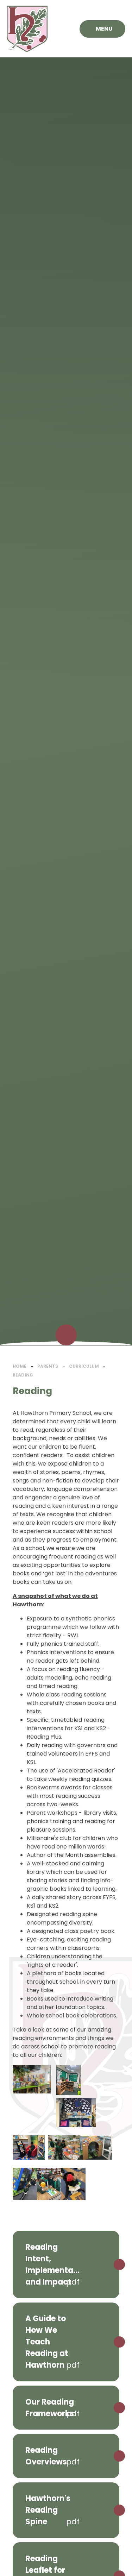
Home (20, 1366)
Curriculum (84, 1366)
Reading (23, 1375)
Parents (48, 1366)
